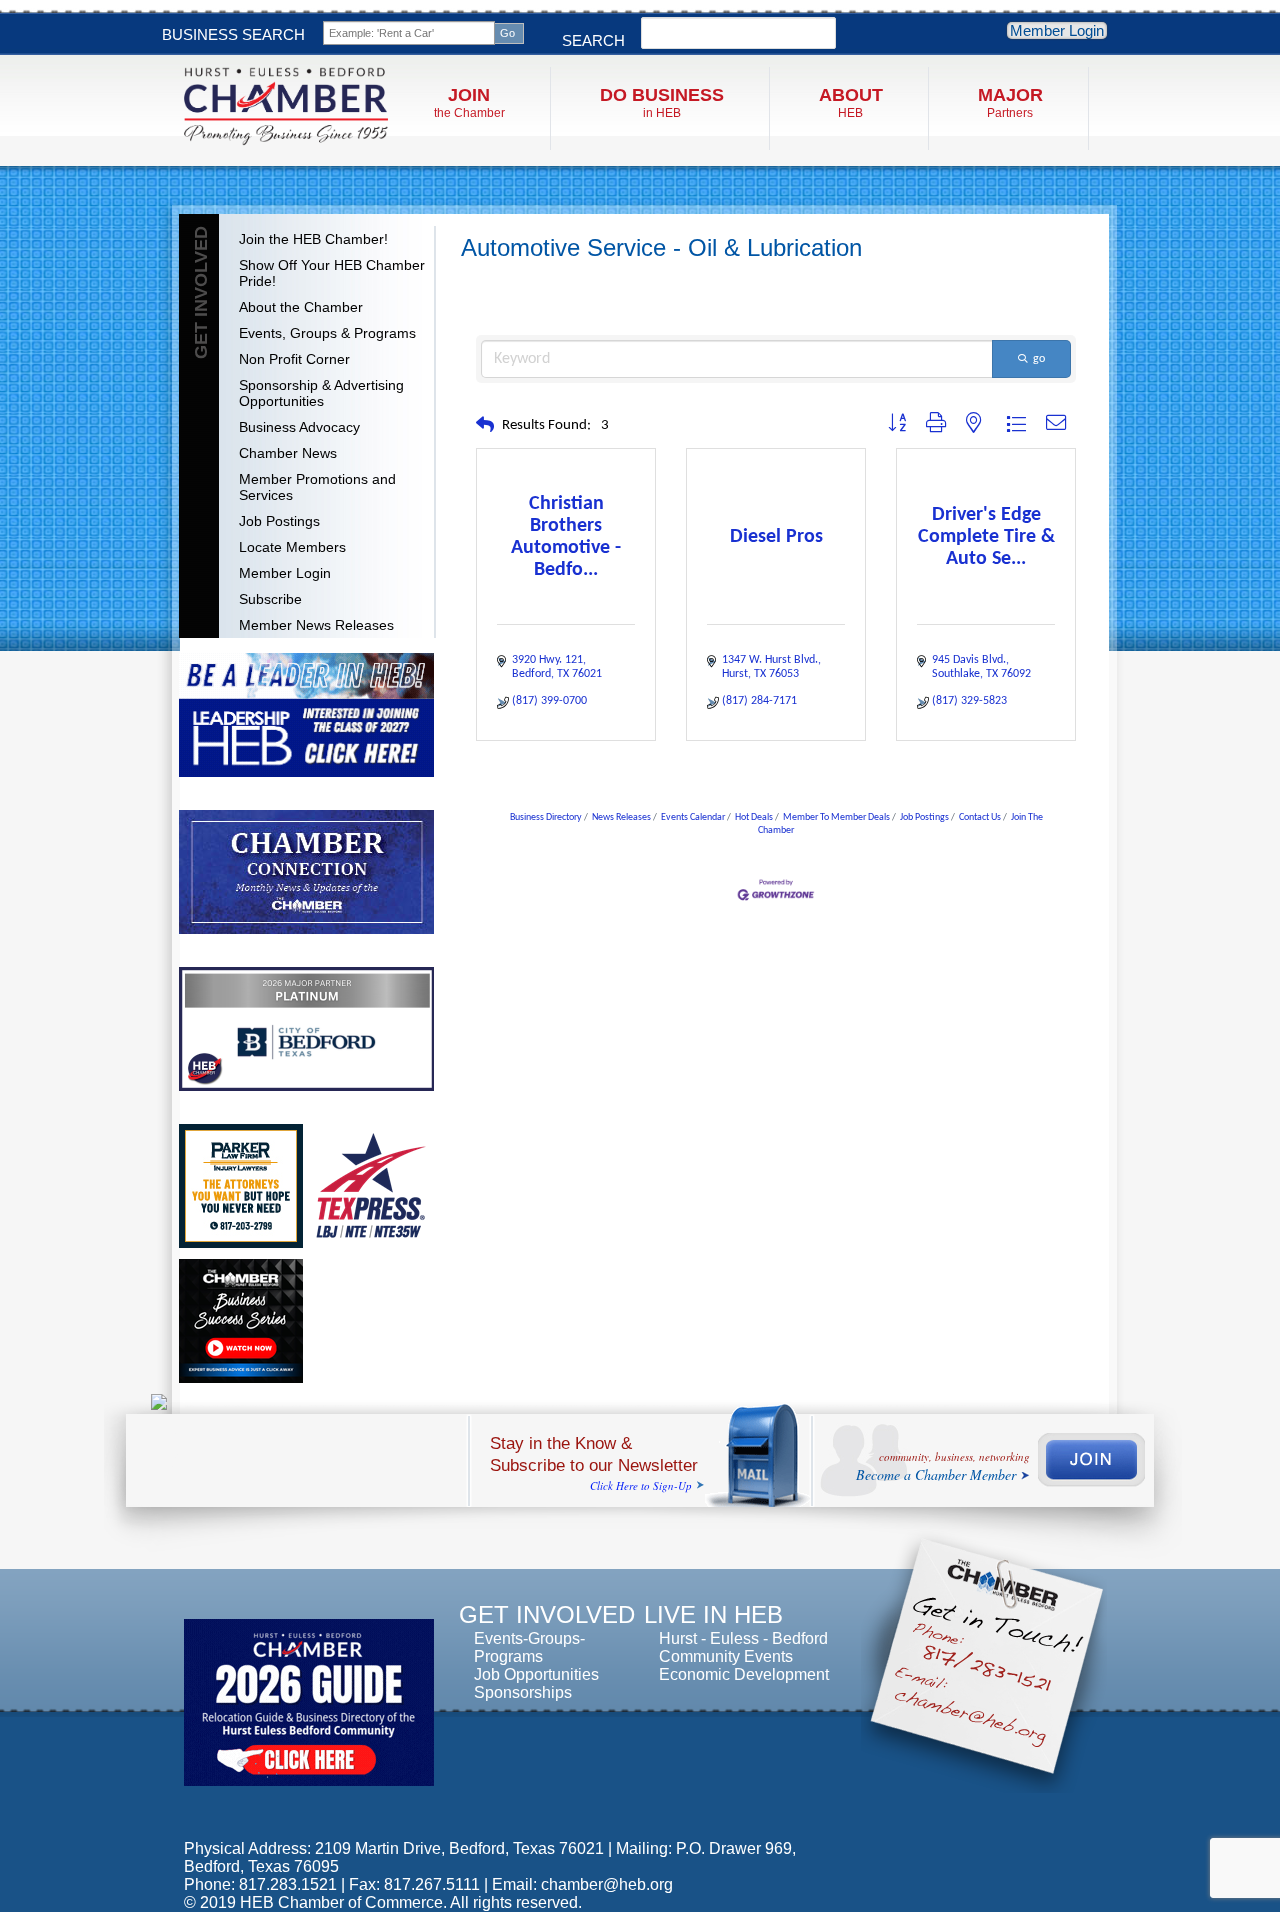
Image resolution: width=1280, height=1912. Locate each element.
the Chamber (469, 102)
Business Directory (546, 817)
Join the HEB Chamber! (313, 239)
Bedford (800, 1638)
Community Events (726, 1656)
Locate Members (292, 547)
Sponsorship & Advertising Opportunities (321, 393)
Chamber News (288, 453)
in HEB (662, 102)
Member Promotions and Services (317, 487)
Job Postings (279, 521)
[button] (485, 426)
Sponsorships (523, 1692)
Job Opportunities (536, 1674)
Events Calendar (693, 817)
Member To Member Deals (836, 817)
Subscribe (270, 599)
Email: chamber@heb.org (582, 1884)
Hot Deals (754, 817)
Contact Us (980, 817)
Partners (1010, 102)
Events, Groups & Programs (327, 333)
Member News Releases (316, 625)
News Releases (621, 817)
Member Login (1057, 30)
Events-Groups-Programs (529, 1647)
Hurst (678, 1638)
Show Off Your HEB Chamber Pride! (332, 273)
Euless (734, 1638)
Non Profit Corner (294, 359)
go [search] (1039, 359)
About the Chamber (301, 307)
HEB (851, 102)
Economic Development (744, 1674)
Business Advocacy (299, 427)
